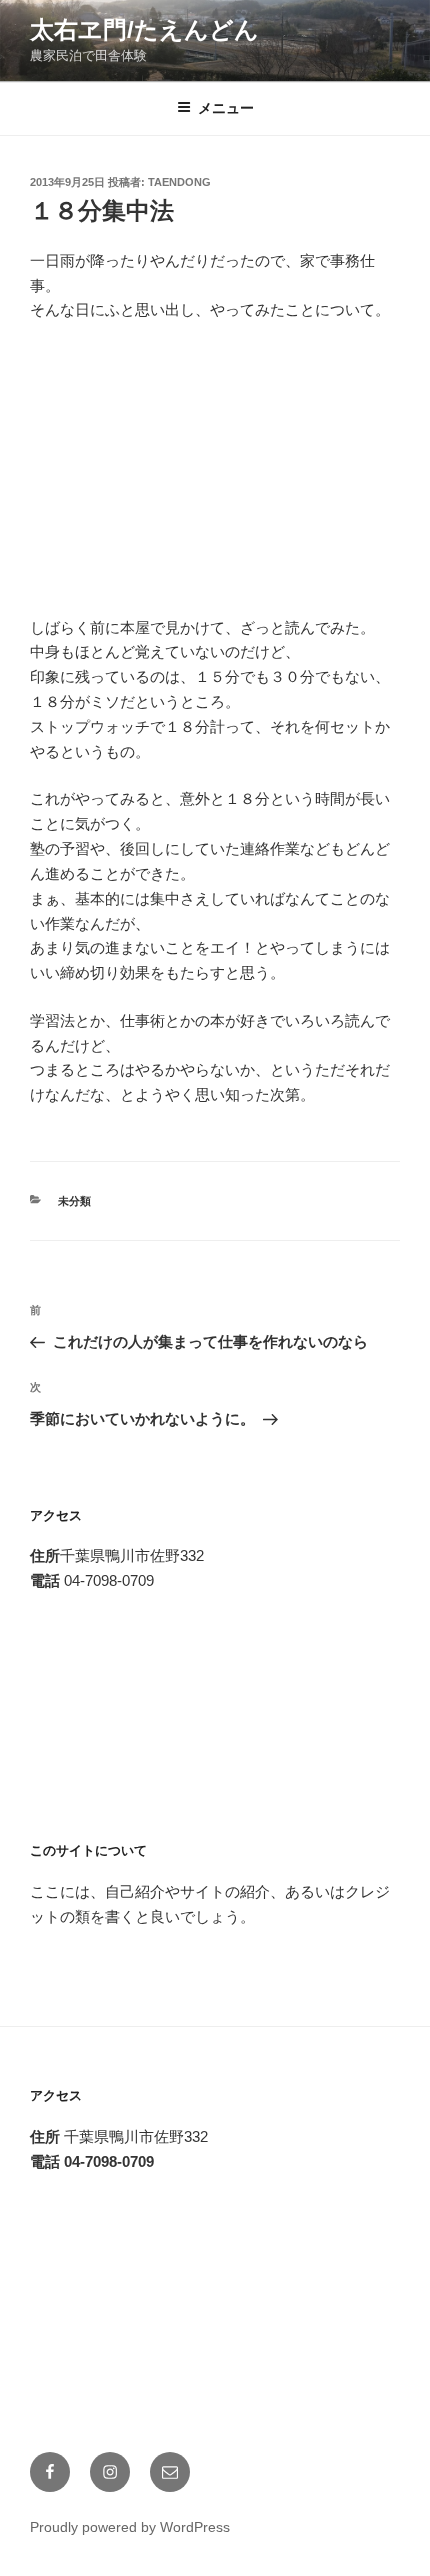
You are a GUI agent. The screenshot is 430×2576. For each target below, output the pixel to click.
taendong (179, 182)
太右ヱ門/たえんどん (144, 29)
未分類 (74, 1201)
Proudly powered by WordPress (130, 2527)
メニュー (226, 108)
